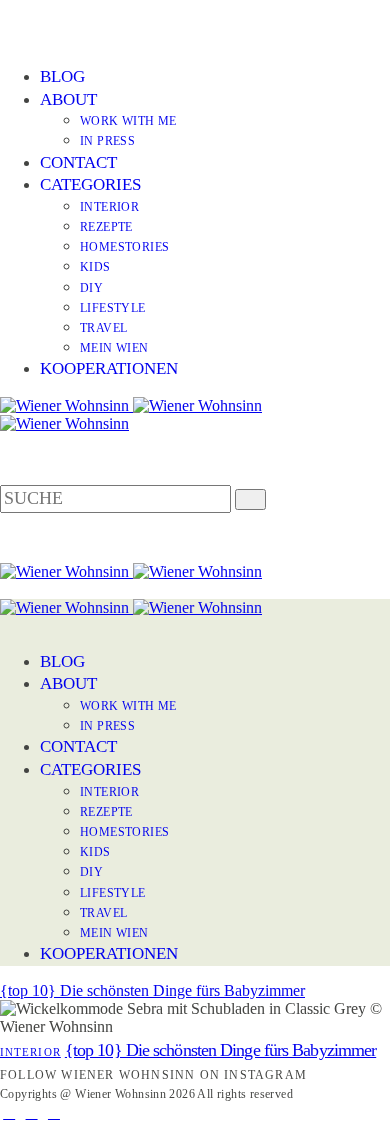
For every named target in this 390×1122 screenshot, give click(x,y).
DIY (91, 288)
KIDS (95, 267)
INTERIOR (109, 207)
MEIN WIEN (114, 348)
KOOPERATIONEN (109, 368)
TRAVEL (103, 328)
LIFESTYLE (113, 308)
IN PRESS (107, 141)
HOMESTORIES (124, 247)
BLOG (62, 76)
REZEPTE (106, 227)
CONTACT (78, 162)
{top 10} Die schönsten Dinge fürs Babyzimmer (152, 990)
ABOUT (68, 99)
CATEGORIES (90, 184)
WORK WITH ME (128, 121)
